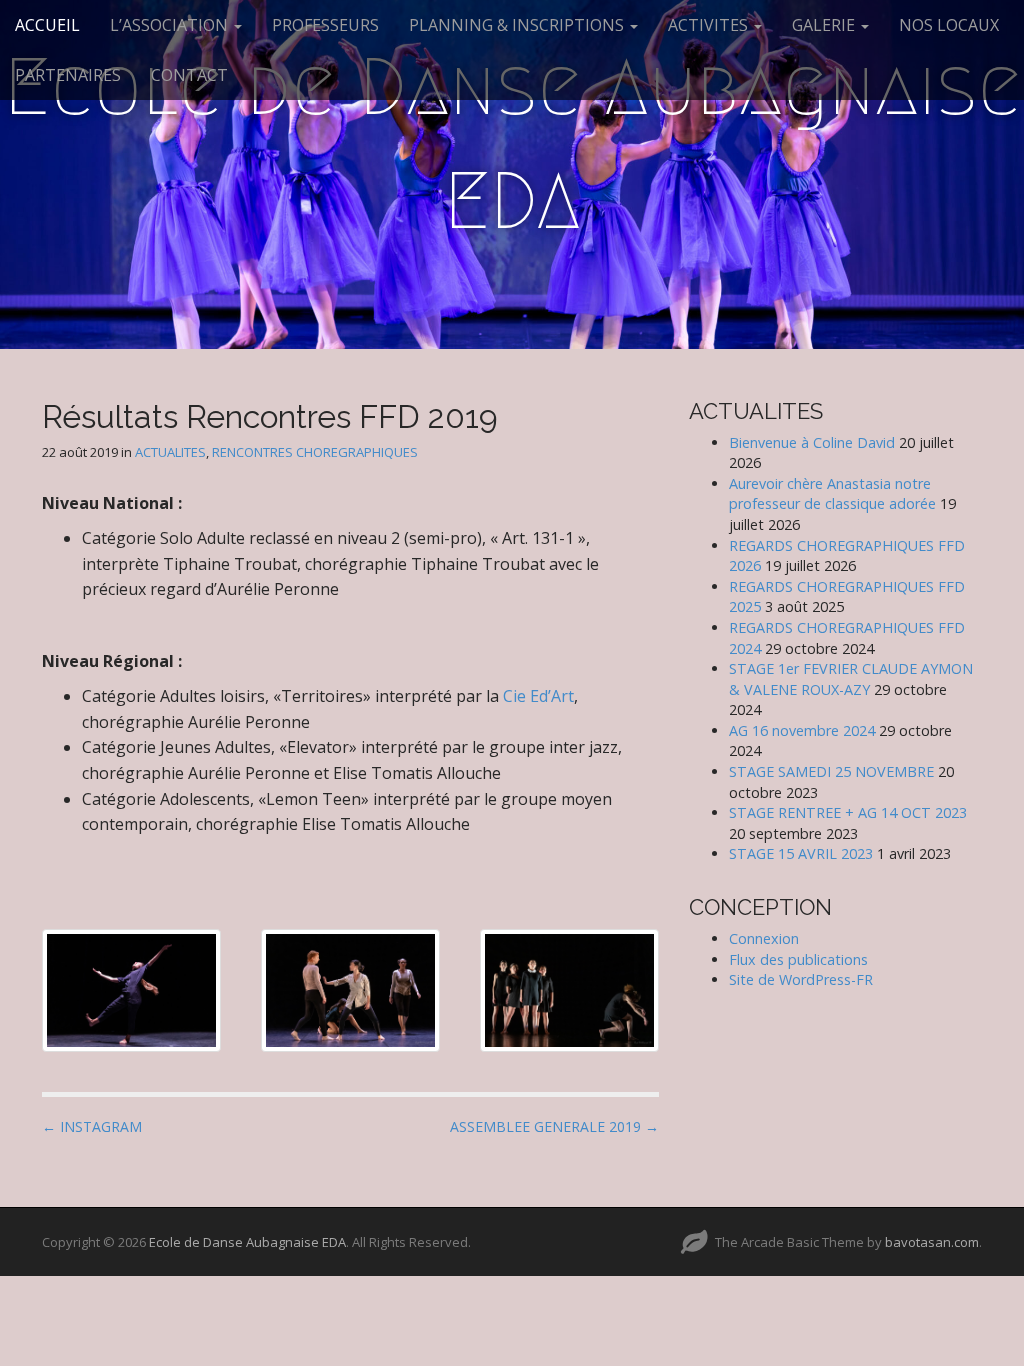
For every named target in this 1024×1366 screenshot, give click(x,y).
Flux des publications (798, 959)
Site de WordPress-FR (801, 979)
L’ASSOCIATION (171, 25)
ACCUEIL (47, 25)
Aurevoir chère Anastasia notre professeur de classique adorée (832, 494)
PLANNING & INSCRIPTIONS (518, 25)
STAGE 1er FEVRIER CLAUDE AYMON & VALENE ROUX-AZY (851, 679)
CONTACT (189, 75)
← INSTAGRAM (92, 1126)
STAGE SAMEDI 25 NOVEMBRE (831, 771)
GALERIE (825, 25)
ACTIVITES (710, 25)
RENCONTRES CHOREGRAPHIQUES (315, 452)
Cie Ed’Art (538, 696)
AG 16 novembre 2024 (802, 730)
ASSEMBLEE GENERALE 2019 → (554, 1126)
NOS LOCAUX (949, 25)
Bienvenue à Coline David (812, 442)
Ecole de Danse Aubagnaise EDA (512, 144)
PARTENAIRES (68, 75)
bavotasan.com (932, 1242)
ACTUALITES (170, 452)
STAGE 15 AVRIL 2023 (801, 853)
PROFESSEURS (325, 25)
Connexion (764, 938)
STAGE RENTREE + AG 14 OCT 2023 (848, 812)
